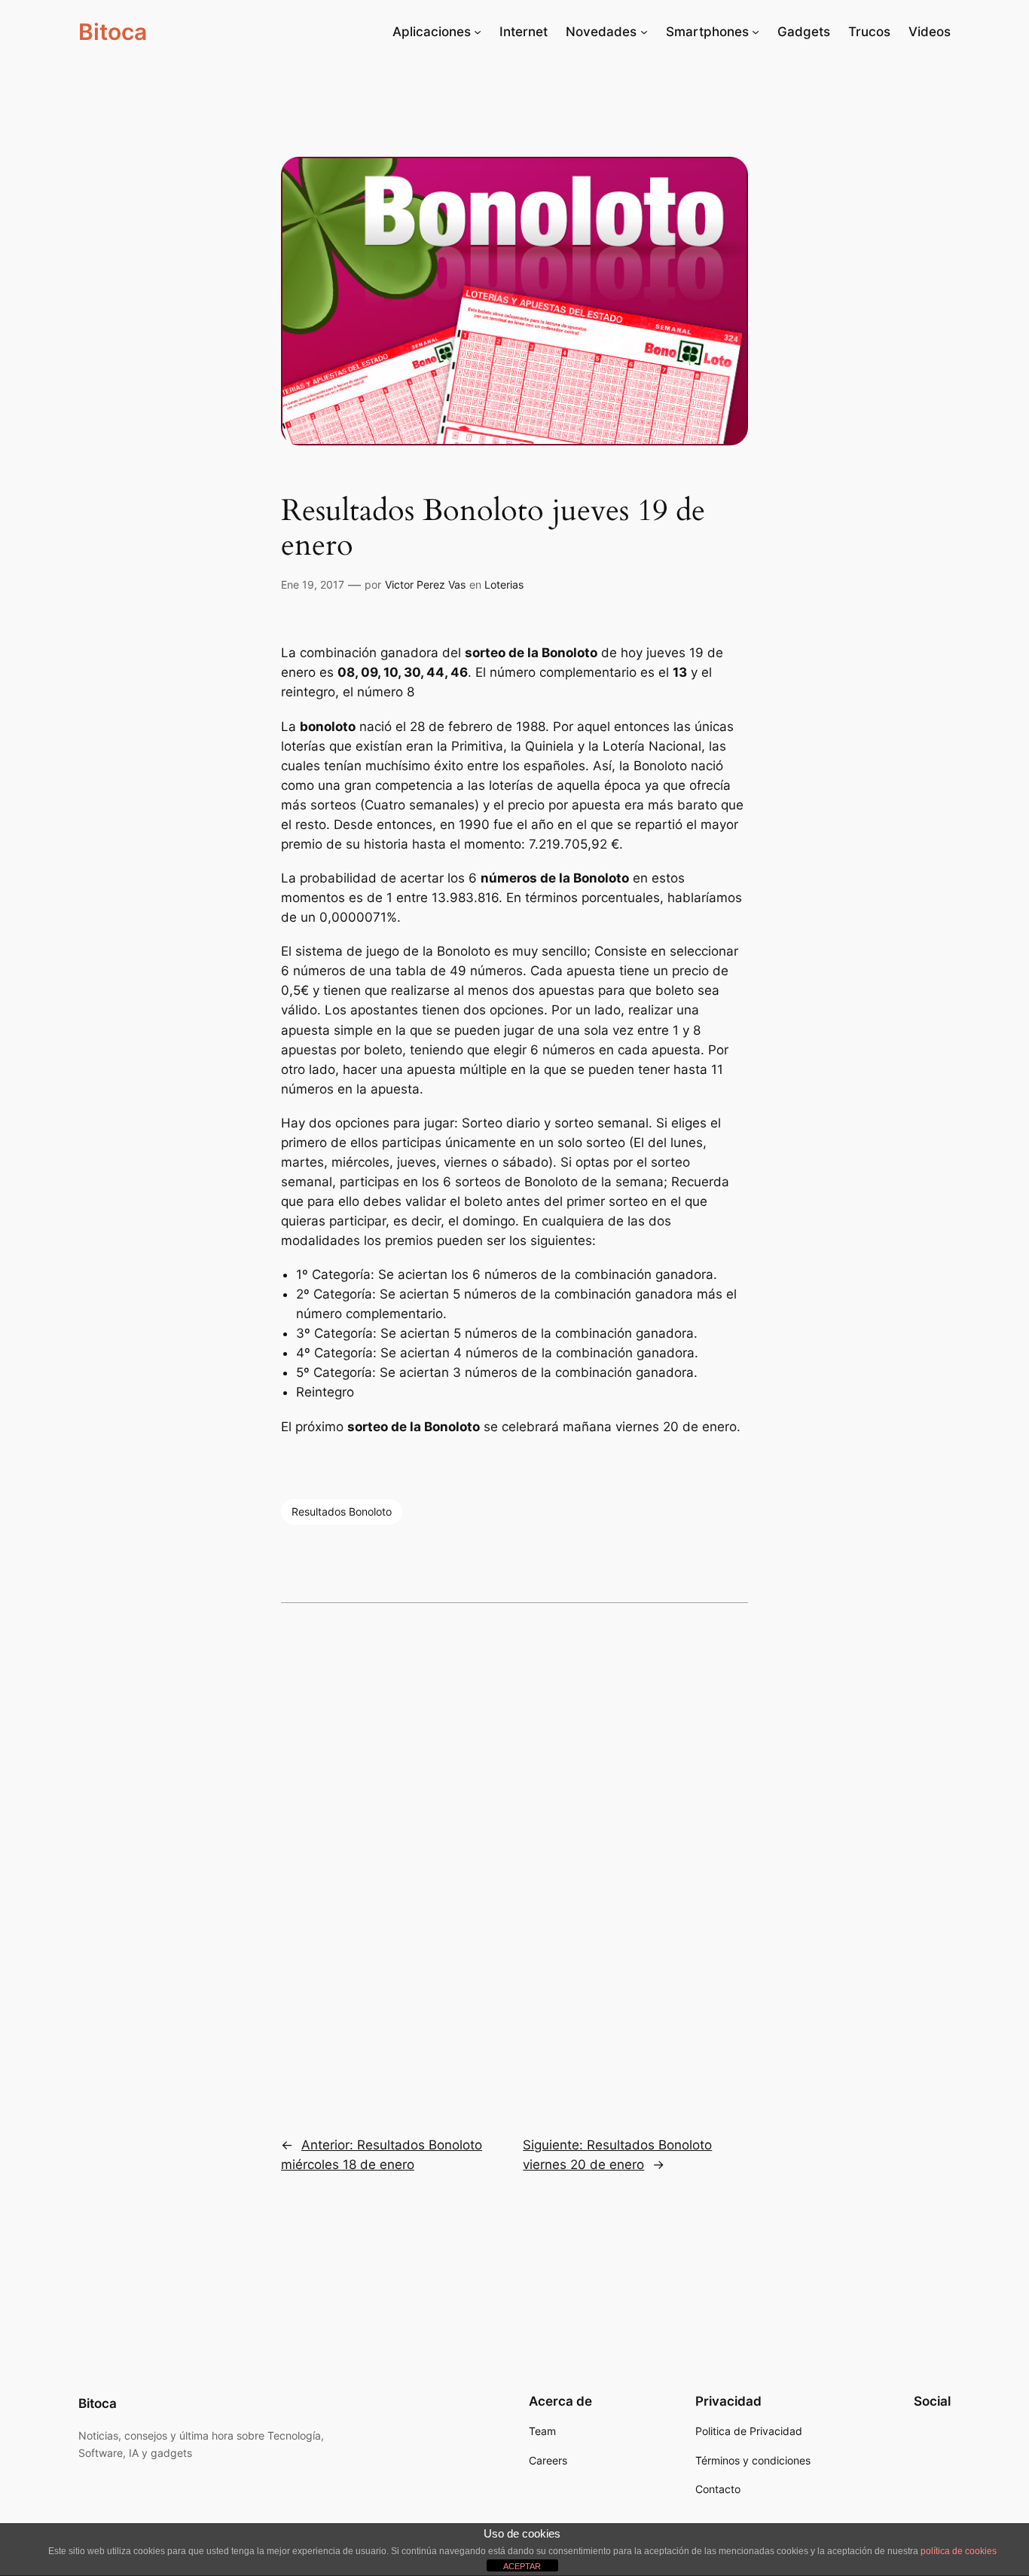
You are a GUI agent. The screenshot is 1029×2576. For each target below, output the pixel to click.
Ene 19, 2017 (313, 584)
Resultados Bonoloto (342, 1511)
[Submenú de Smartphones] (756, 32)
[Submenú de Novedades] (644, 32)
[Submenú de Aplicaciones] (478, 32)
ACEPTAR (522, 2566)
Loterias (504, 584)
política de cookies (959, 2551)
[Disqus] (514, 1859)
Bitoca (113, 32)
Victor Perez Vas (425, 584)
